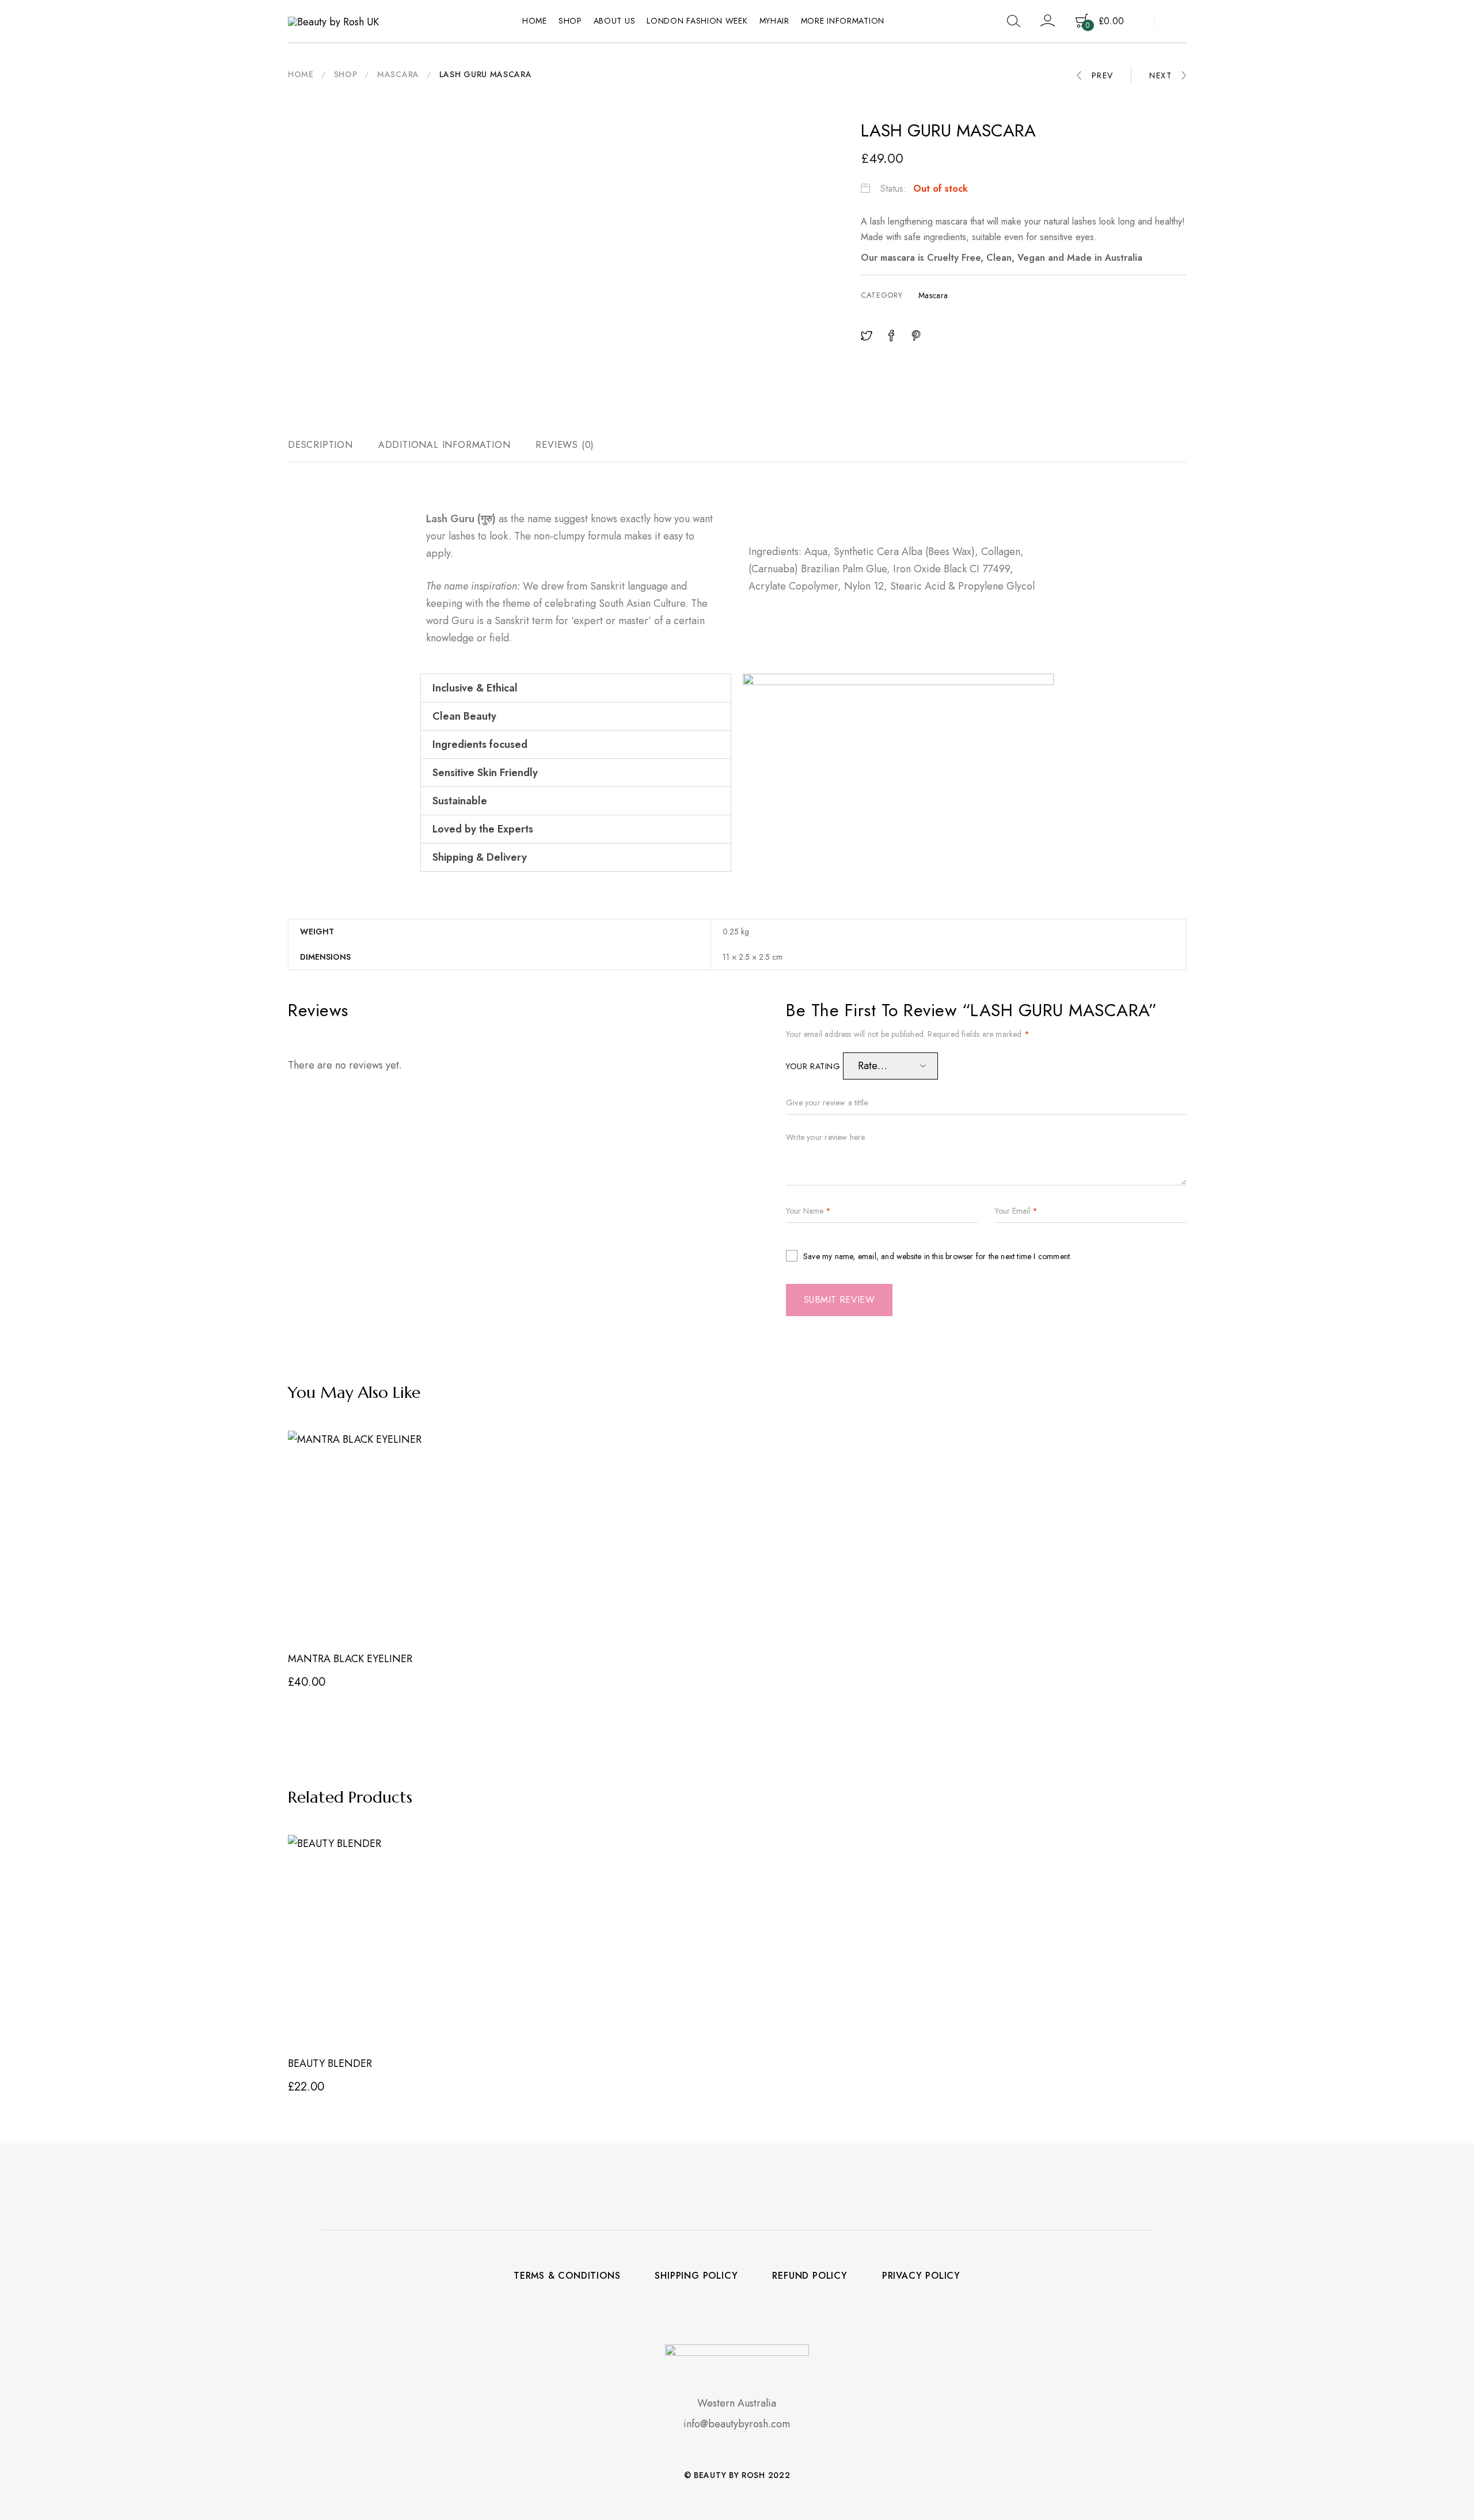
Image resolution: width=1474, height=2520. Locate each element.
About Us (615, 21)
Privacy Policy (921, 2276)
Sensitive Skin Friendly (485, 773)
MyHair (774, 21)
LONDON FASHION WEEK (697, 21)
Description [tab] (320, 445)
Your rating (814, 1066)
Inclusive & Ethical (475, 688)
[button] (576, 688)
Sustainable (460, 801)
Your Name (808, 1211)
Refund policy (810, 2276)
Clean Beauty (464, 716)
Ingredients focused (480, 744)
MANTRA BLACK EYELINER (350, 1659)
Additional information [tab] (445, 445)
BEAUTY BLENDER (330, 2063)
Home (535, 21)
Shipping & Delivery (480, 857)
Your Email (1016, 1211)
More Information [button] (843, 21)
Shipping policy (696, 2276)
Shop (570, 21)
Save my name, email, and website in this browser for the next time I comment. (937, 1256)
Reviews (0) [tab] (565, 445)
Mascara (398, 74)
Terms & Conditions (567, 2276)
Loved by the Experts (483, 829)
